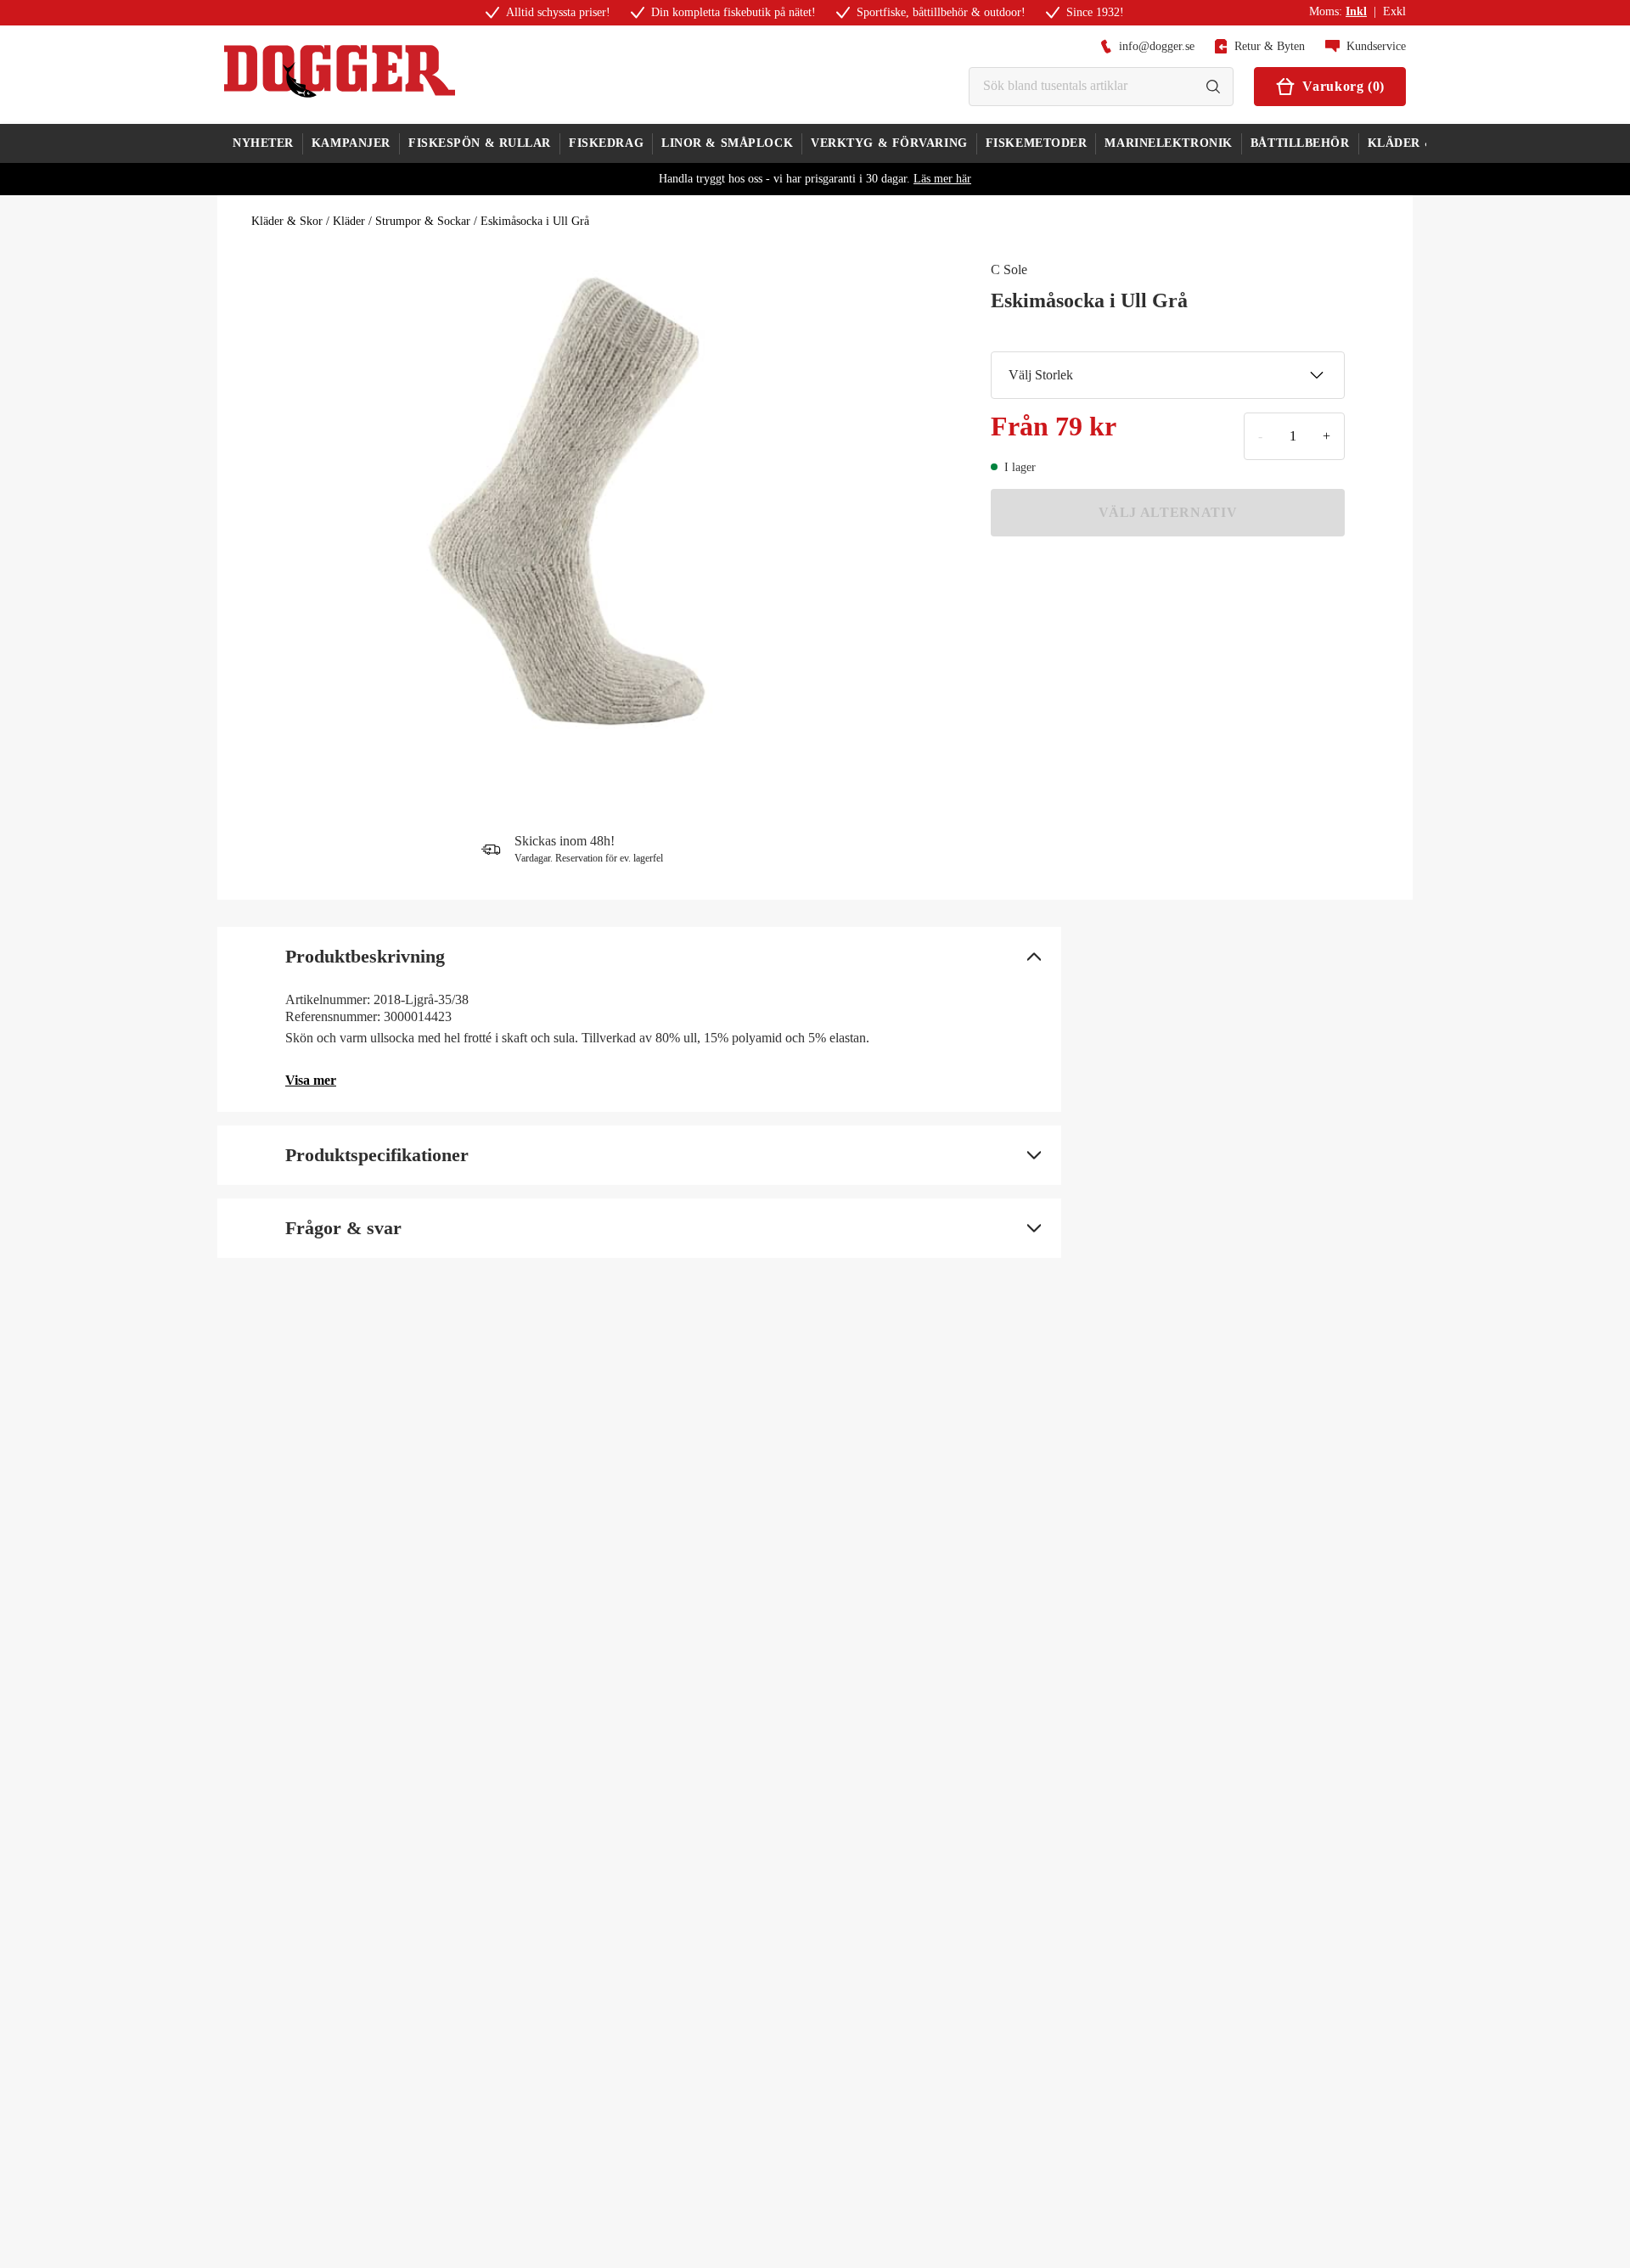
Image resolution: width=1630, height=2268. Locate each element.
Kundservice (1376, 46)
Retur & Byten (1270, 46)
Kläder (349, 221)
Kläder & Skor (287, 221)
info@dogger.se (1157, 46)
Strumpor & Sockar (423, 221)
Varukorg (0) (1343, 86)
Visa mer (311, 1080)
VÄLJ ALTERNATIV (1168, 512)
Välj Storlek (1041, 375)
